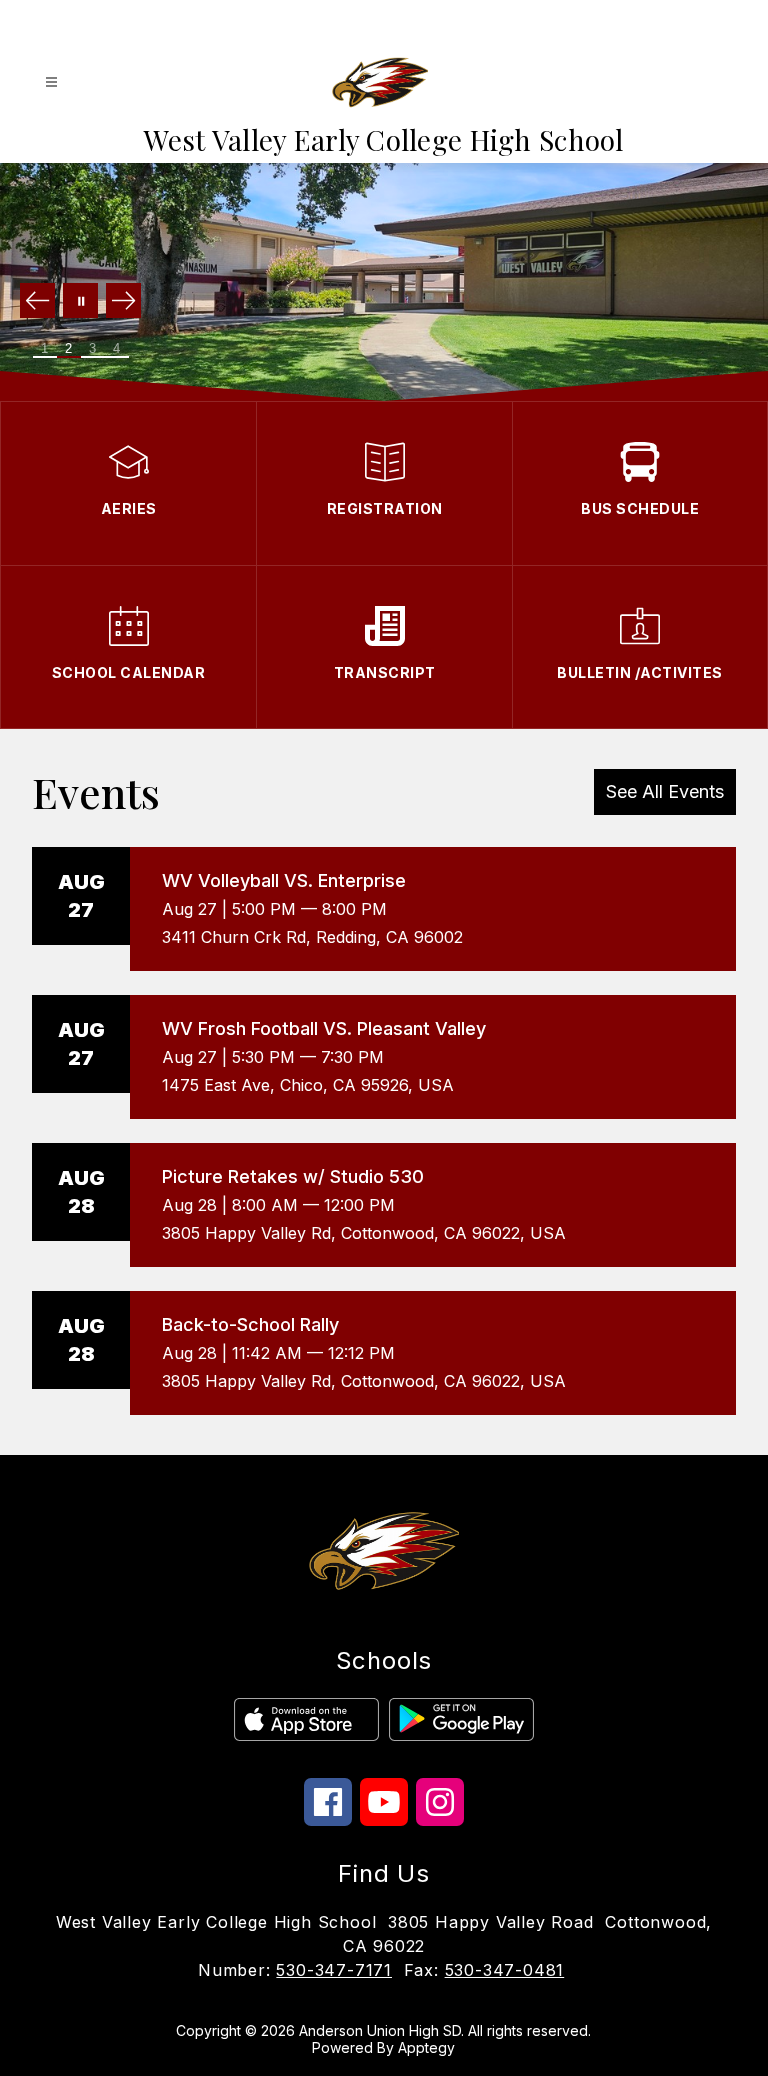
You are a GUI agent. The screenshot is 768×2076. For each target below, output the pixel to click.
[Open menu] (51, 82)
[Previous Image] (37, 302)
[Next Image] (123, 302)
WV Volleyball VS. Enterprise (284, 880)
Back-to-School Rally (250, 1324)
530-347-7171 (334, 1970)
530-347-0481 (505, 1970)
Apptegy (426, 2047)
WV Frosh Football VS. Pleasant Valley (324, 1028)
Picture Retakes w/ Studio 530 (293, 1176)
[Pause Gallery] (80, 302)
